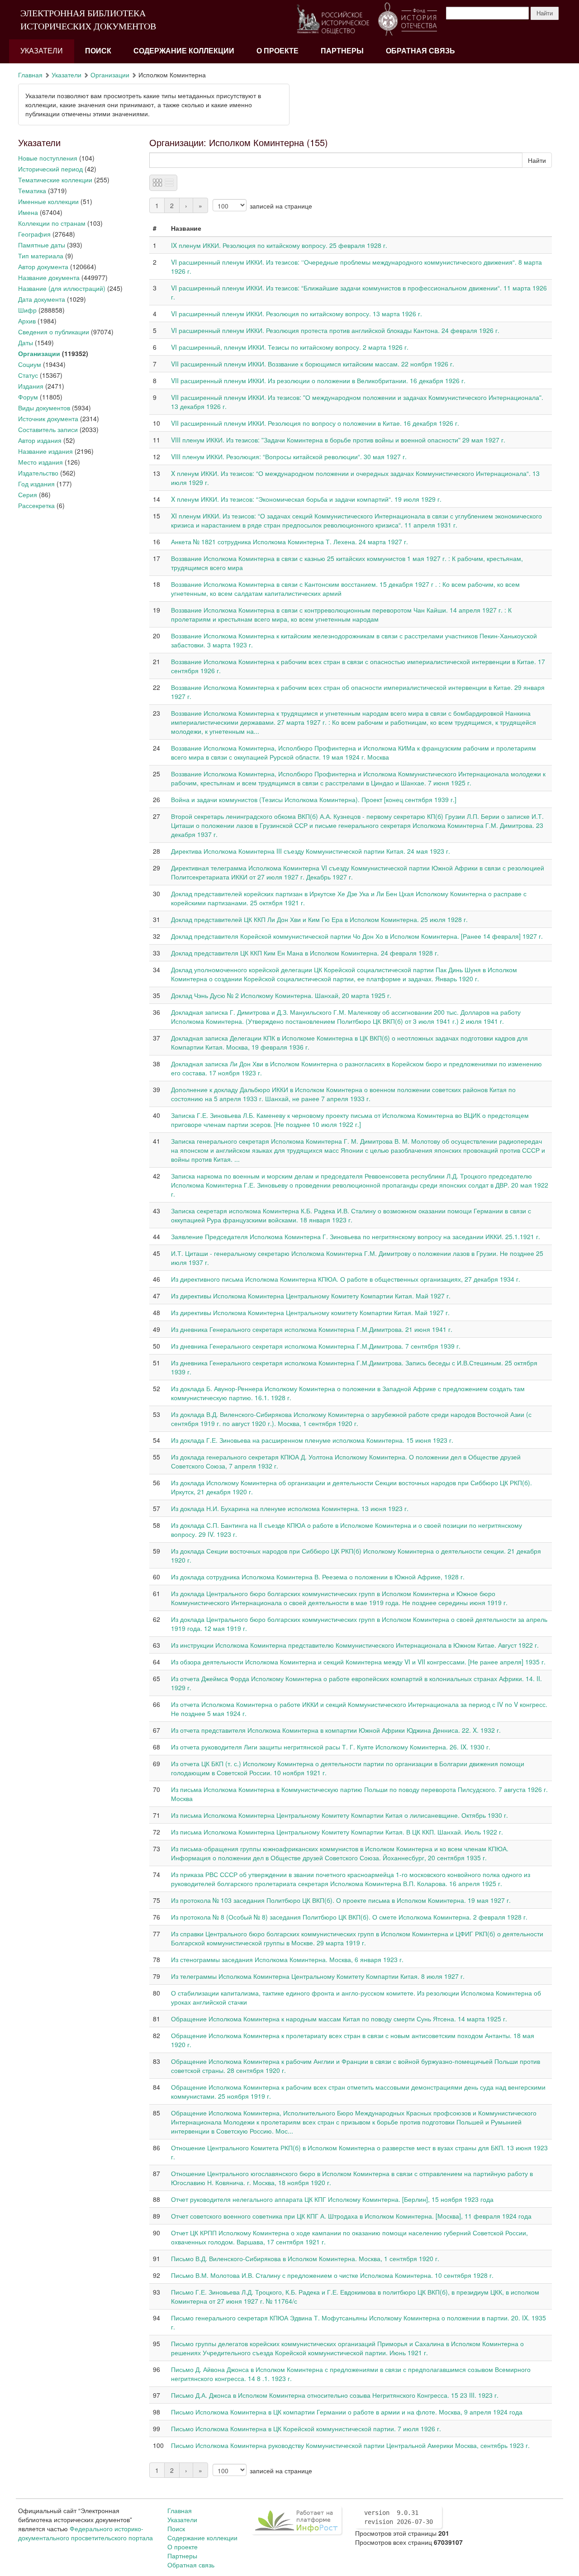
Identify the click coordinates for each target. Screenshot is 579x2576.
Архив (27, 321)
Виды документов (44, 408)
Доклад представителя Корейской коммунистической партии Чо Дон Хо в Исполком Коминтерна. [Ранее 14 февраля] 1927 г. (357, 936)
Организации (110, 75)
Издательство (38, 473)
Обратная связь (420, 51)
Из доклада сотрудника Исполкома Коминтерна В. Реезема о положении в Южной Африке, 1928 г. (318, 1577)
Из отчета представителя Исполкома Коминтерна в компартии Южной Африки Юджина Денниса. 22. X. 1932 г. (336, 1730)
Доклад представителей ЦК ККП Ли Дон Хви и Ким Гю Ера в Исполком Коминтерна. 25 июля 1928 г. (319, 919)
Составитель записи (48, 429)
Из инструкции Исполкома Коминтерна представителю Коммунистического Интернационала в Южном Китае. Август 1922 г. (355, 1645)
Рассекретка (36, 505)
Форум (28, 397)
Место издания (40, 462)
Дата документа (42, 299)
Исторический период (50, 169)
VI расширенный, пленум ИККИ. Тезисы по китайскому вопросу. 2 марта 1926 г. (290, 347)
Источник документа (48, 418)
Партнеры (342, 51)
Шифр (27, 310)
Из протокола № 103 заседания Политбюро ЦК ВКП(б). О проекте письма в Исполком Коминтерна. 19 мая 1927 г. (341, 1900)
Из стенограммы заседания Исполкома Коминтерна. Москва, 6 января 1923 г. (287, 1959)
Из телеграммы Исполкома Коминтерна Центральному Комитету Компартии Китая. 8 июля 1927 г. (318, 1976)
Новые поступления (48, 158)
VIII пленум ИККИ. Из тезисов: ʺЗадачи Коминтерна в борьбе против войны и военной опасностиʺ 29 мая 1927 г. (338, 440)
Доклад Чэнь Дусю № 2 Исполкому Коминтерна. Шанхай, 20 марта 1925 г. (281, 995)
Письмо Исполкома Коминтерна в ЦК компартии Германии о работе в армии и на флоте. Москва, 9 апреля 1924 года (347, 2412)
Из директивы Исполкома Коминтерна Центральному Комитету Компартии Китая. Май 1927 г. (311, 1296)
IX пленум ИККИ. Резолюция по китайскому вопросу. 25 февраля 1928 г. (279, 245)
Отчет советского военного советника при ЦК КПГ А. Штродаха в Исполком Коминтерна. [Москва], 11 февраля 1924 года (351, 2216)
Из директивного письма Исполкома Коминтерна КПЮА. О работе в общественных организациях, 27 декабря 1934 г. (346, 1279)
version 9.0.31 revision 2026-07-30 (399, 2517)
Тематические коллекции (55, 180)
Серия (28, 494)
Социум (30, 364)
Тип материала (41, 256)
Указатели (42, 51)
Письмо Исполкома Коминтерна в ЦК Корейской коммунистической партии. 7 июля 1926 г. (306, 2429)
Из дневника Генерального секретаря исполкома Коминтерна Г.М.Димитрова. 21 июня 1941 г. (312, 1329)
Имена (28, 212)
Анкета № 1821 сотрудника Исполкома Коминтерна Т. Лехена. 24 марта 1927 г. (289, 542)
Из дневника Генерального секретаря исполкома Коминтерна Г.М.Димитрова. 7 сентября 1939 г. (316, 1346)
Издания (31, 386)
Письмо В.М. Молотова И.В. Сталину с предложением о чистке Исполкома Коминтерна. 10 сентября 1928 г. (332, 2275)
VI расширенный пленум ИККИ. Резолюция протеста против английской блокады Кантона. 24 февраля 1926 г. (335, 330)
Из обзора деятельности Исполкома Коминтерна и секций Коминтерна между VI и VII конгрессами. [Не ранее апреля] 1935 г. (358, 1662)
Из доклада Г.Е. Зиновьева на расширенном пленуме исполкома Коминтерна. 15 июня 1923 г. (312, 1440)
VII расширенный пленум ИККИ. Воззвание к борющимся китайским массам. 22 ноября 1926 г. (313, 364)
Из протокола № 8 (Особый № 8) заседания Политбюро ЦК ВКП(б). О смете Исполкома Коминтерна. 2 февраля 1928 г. (349, 1917)
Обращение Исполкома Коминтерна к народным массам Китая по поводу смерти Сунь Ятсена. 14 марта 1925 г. (339, 2019)
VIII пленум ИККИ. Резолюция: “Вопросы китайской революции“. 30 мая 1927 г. (289, 456)
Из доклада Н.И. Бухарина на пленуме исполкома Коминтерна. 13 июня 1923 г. (290, 1508)
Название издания (45, 451)
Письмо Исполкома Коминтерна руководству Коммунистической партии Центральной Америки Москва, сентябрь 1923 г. (350, 2445)
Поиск (98, 51)
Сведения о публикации (54, 332)
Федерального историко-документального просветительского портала (85, 2533)
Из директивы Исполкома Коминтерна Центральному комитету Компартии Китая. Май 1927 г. (310, 1312)
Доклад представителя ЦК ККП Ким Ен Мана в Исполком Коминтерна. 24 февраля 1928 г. (305, 953)
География (34, 234)
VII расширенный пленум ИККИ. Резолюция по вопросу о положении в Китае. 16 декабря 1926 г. (315, 423)
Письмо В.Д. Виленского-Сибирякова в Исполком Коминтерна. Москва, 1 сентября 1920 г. (305, 2258)
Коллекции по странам (52, 223)
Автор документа (43, 266)
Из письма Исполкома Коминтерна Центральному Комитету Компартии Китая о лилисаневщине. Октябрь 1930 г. (339, 1815)
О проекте (278, 51)
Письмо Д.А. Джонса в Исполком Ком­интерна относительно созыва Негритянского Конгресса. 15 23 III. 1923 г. (335, 2395)
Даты (26, 342)
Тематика (32, 190)
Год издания (36, 484)
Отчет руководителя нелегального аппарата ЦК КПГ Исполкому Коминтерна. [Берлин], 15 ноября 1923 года (332, 2199)
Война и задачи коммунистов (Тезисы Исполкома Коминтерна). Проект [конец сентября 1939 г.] (314, 799)
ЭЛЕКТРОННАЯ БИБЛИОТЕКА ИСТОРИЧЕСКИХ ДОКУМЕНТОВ (88, 20)
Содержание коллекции (184, 51)
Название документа (49, 277)
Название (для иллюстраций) (62, 288)
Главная (30, 75)
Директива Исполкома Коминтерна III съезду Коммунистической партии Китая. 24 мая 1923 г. (311, 851)
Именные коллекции (48, 201)
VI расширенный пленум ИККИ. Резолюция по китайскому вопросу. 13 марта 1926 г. (297, 314)
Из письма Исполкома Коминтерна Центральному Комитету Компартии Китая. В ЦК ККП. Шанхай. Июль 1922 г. (337, 1832)
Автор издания (40, 440)
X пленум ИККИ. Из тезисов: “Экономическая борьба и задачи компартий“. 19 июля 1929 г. (306, 499)
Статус (28, 375)
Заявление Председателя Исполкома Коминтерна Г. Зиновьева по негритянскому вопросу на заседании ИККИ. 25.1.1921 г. (356, 1236)
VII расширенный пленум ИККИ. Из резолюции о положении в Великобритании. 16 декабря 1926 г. (318, 380)
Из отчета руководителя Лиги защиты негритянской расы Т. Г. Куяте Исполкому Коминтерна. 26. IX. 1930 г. (331, 1747)
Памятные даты (42, 245)
